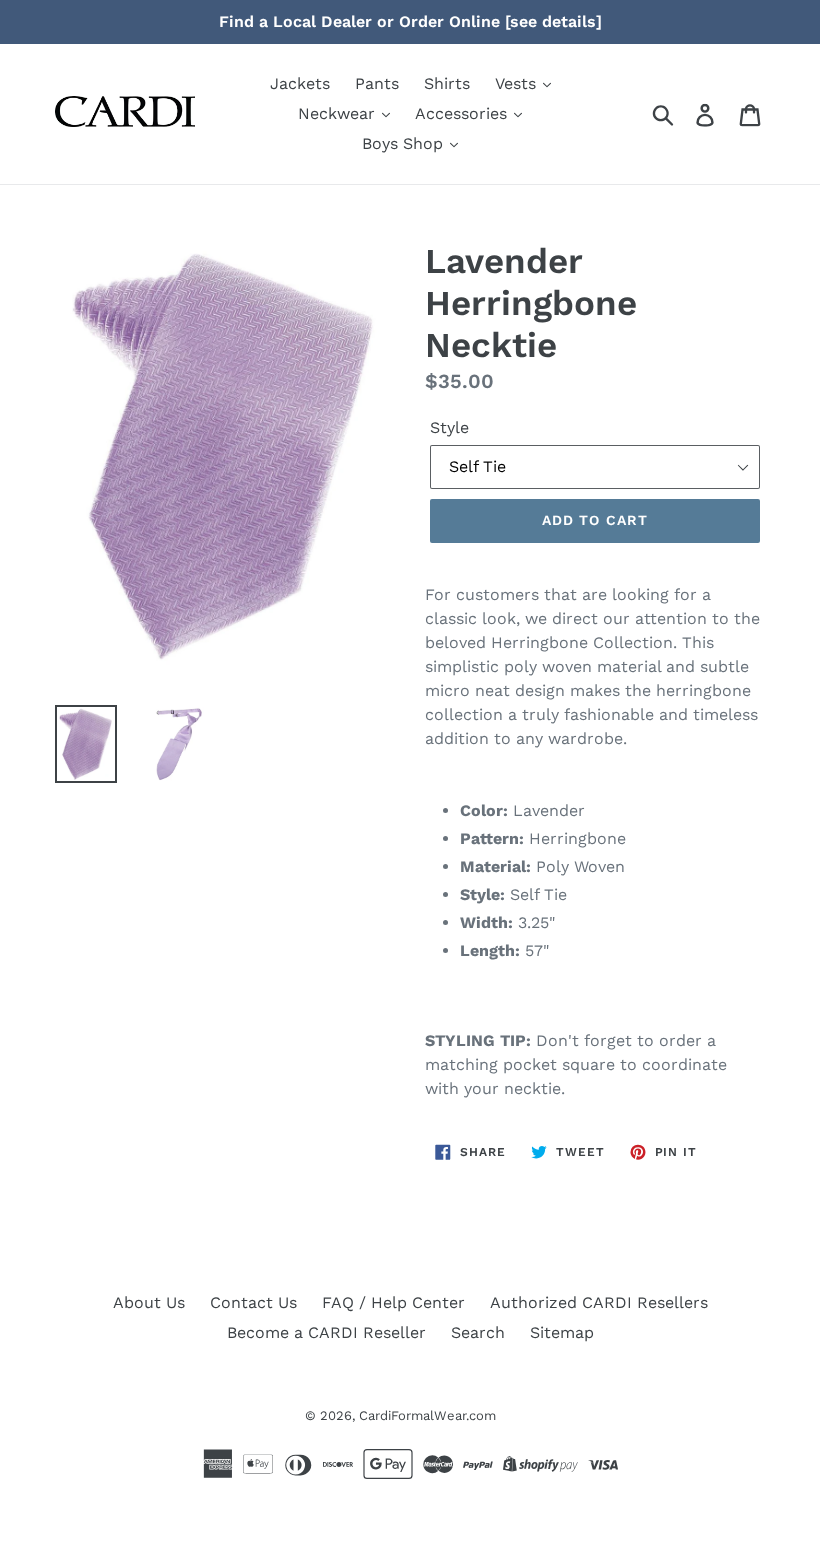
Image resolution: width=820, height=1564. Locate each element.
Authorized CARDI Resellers (599, 1302)
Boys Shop (405, 143)
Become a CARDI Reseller (326, 1332)
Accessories (463, 113)
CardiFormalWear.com (427, 1415)
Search (478, 1332)
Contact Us (253, 1302)
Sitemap (562, 1332)
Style (449, 427)
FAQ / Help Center (393, 1302)
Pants (377, 83)
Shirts (447, 83)
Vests (518, 83)
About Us (149, 1302)
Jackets (300, 83)
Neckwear (339, 113)
